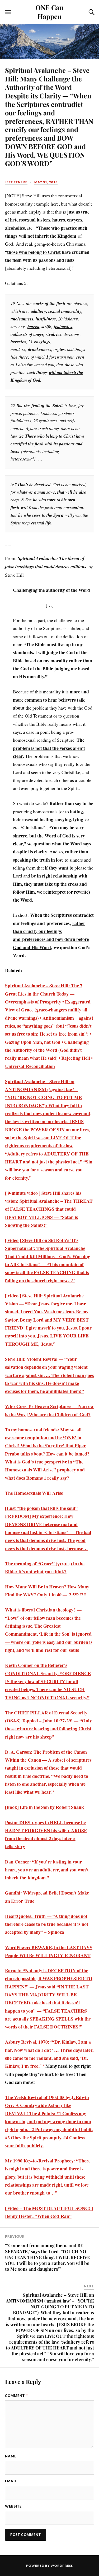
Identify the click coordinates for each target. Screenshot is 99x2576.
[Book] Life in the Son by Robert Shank (44, 1807)
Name (11, 2456)
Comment (16, 2396)
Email (11, 2481)
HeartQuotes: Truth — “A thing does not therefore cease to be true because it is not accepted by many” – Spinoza (47, 1924)
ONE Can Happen (49, 12)
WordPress (62, 2566)
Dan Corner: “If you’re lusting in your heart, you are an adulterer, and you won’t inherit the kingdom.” (47, 1870)
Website (13, 2506)
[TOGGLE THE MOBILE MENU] (8, 12)
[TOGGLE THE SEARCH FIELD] (91, 12)
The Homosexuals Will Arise (34, 1493)
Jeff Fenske (16, 182)
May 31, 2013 (46, 182)
